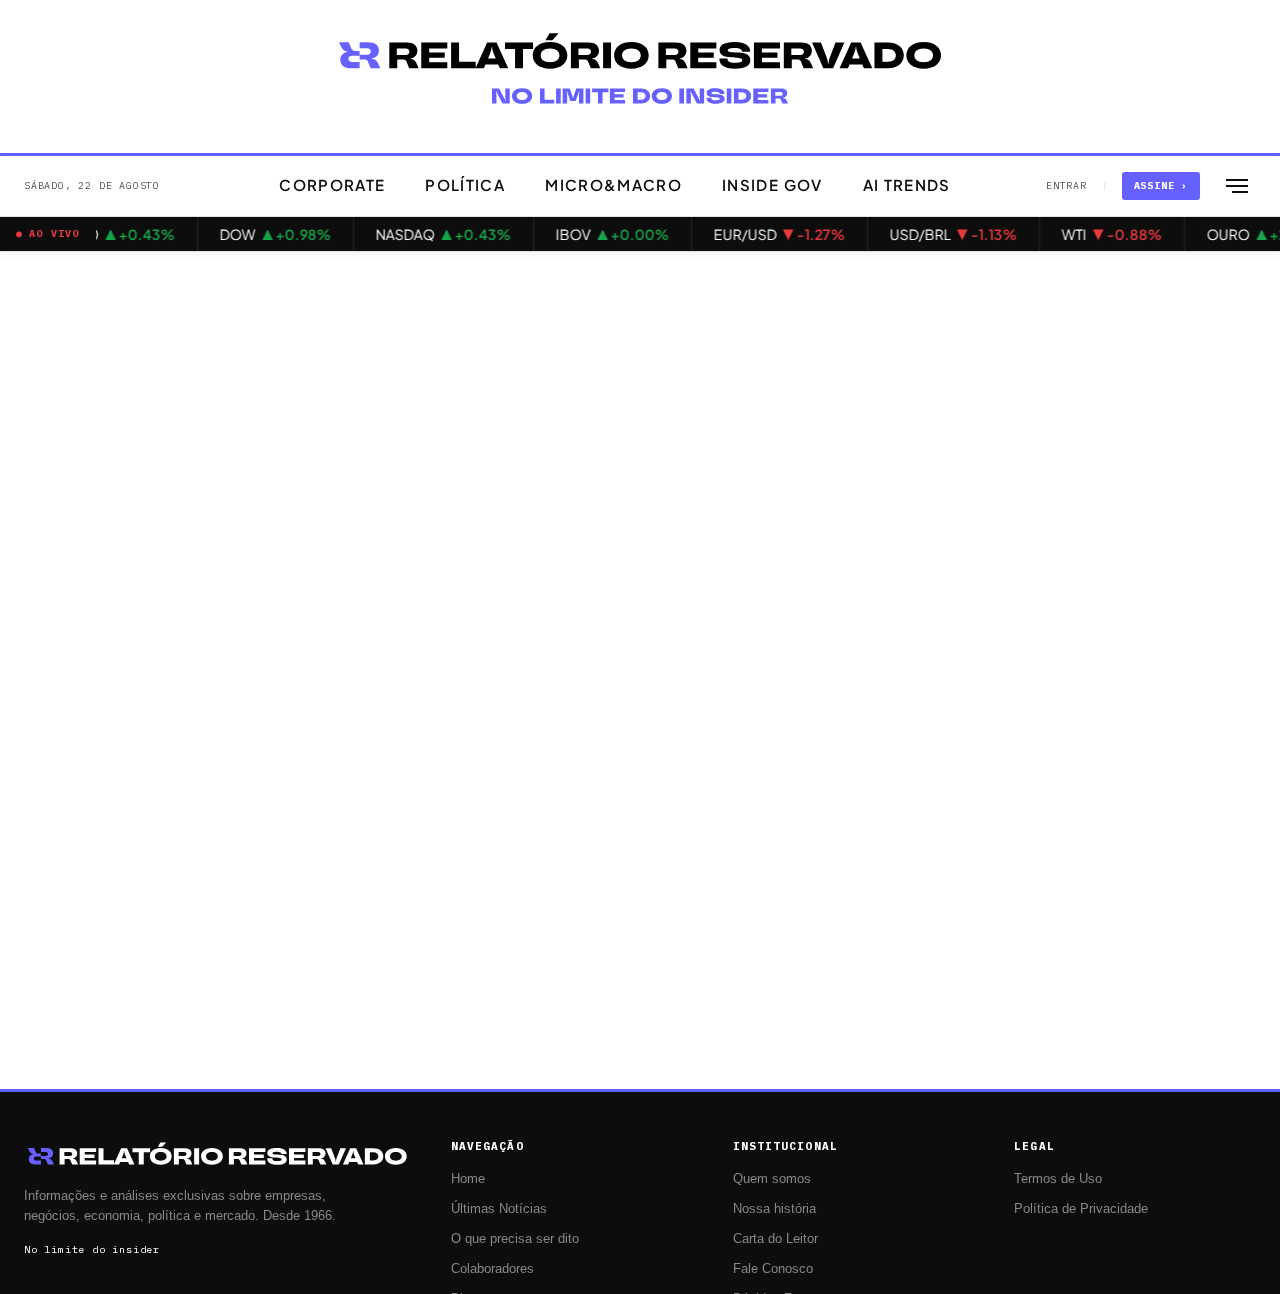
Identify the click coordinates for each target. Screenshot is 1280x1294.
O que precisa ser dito (515, 1239)
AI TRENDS (907, 184)
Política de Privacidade (1081, 1209)
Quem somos (772, 1179)
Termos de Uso (1058, 1179)
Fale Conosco (773, 1269)
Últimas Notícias (499, 1209)
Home (468, 1179)
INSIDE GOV (772, 184)
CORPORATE (332, 184)
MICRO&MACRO (613, 184)
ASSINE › (1161, 185)
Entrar (1066, 185)
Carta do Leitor (775, 1239)
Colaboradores (492, 1269)
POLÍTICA (465, 184)
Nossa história (774, 1209)
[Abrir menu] (1237, 186)
